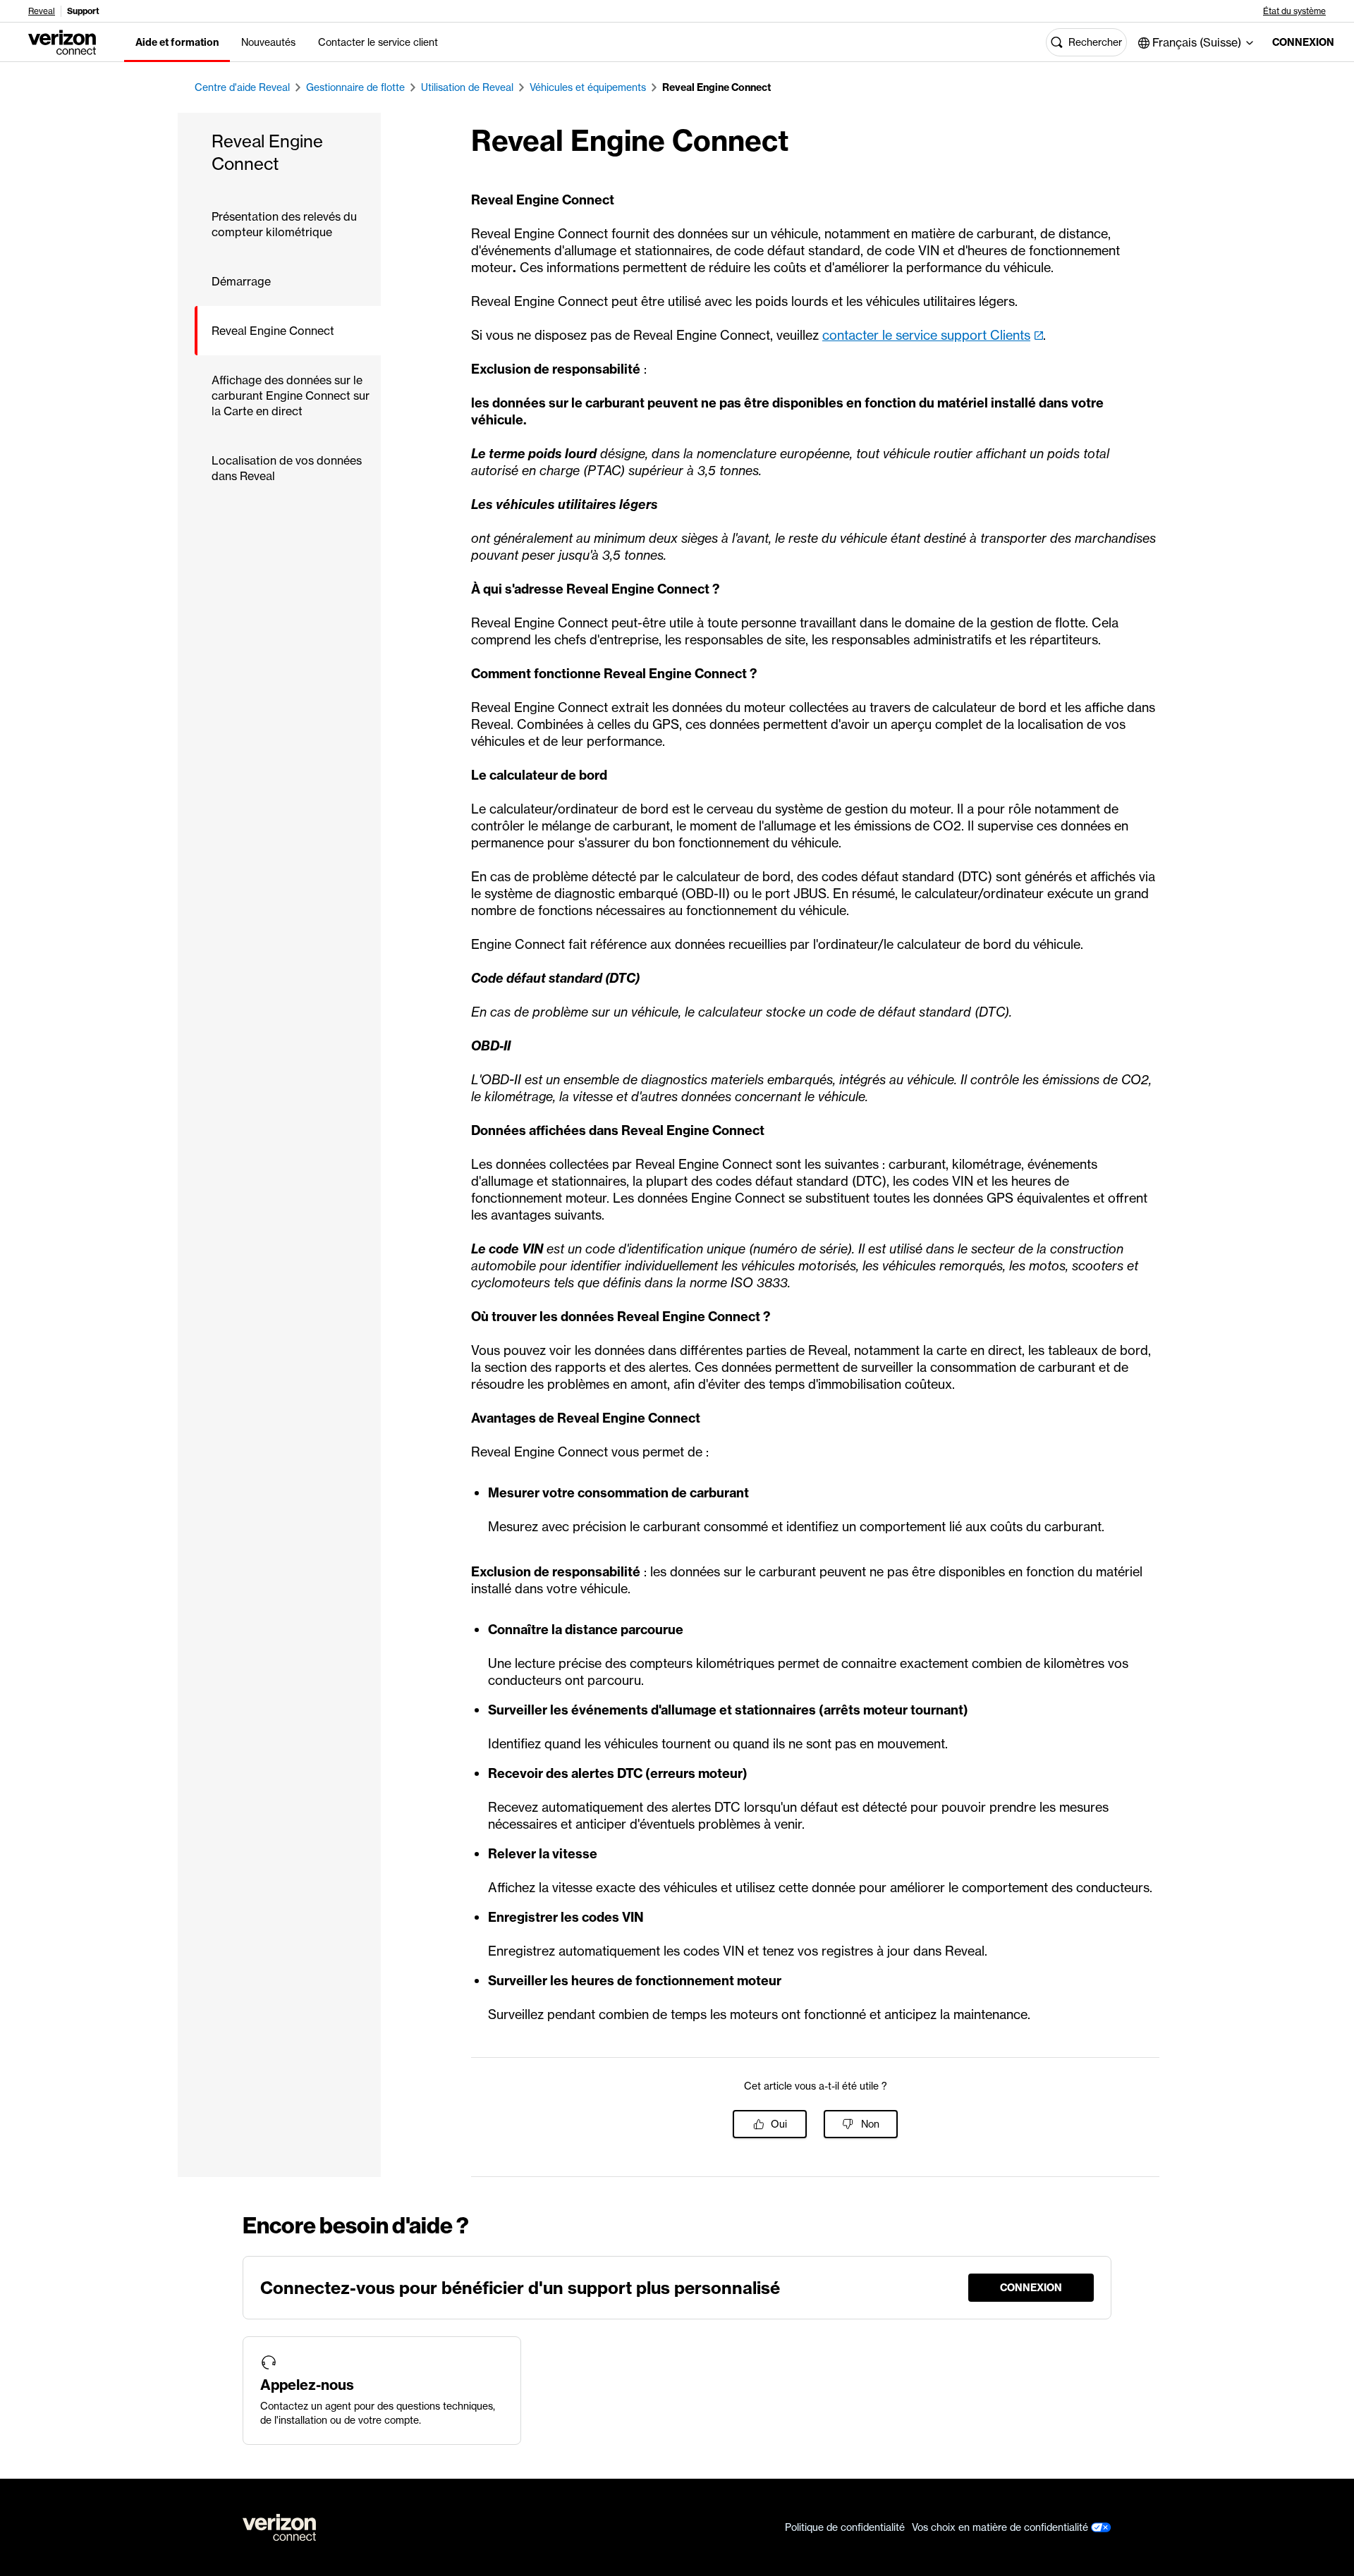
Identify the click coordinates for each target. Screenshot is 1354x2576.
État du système (1294, 11)
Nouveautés (268, 42)
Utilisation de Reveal (467, 87)
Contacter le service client (378, 42)
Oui (779, 2124)
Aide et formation (177, 42)
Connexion (1302, 42)
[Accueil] (62, 41)
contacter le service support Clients (926, 335)
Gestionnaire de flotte (355, 87)
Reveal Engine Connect (716, 87)
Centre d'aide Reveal (242, 87)
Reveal (42, 11)
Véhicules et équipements (588, 87)
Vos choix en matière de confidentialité (1001, 2527)
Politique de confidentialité (845, 2527)
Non (870, 2124)
